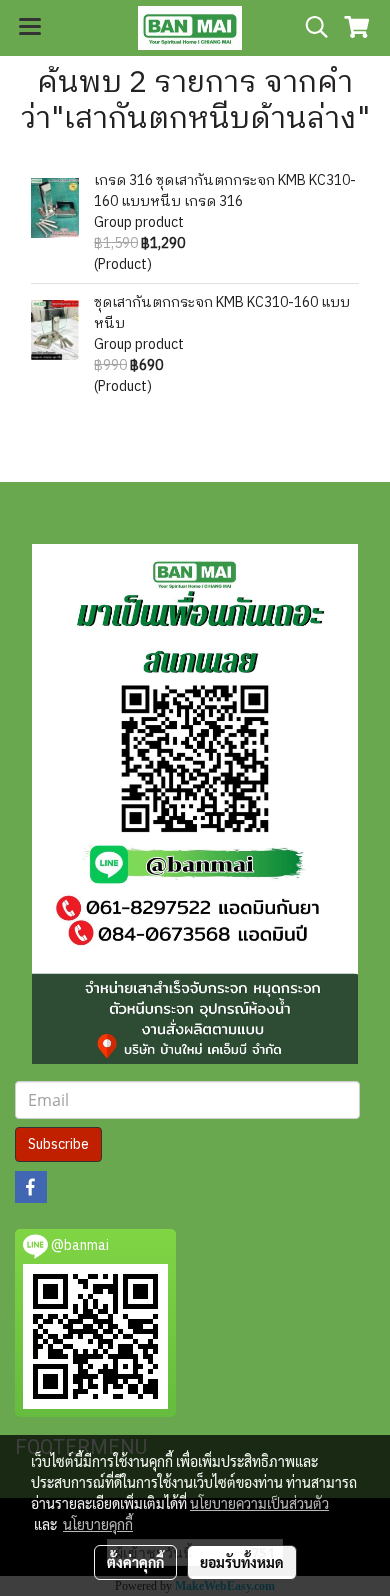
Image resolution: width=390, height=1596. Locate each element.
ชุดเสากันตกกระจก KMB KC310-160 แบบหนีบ (222, 313)
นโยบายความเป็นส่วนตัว (259, 1503)
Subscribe (58, 1144)
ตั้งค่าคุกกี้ (135, 1562)
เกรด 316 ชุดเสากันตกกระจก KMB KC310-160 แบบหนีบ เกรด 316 (225, 191)
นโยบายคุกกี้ (98, 1524)
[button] (310, 27)
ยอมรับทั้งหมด (242, 1562)
